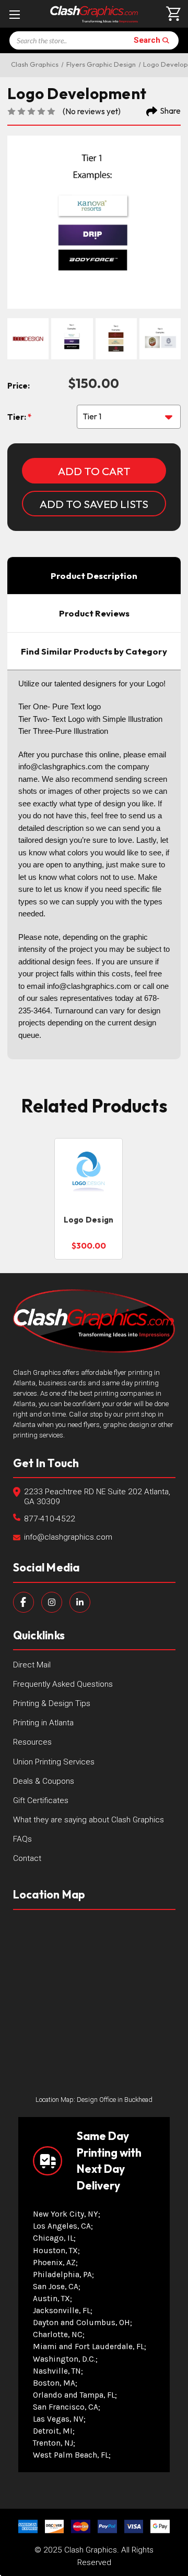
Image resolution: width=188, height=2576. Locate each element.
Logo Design (89, 1220)
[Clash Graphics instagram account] (52, 1602)
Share (171, 111)
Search (147, 40)
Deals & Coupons (44, 1781)
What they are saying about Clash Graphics (89, 1820)
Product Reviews (94, 613)
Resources (32, 1742)
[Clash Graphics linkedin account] (80, 1602)
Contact (27, 1858)
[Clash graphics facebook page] (23, 1602)
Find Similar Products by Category (94, 651)
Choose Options (89, 1189)
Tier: (17, 417)
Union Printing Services (54, 1762)
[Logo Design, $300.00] (89, 1173)
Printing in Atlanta (43, 1723)
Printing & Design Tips (52, 1703)
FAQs (22, 1839)
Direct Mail (32, 1665)
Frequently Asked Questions (63, 1684)
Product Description (94, 576)
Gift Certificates (41, 1800)
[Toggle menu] (14, 14)
